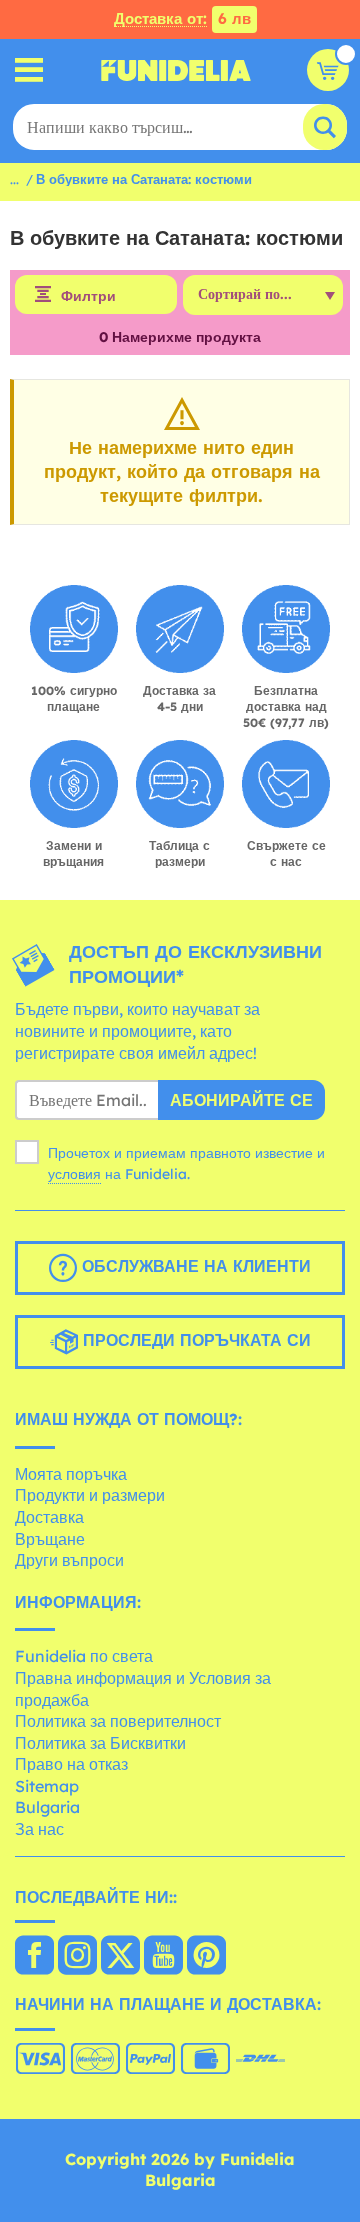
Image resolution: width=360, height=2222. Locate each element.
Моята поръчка (71, 1474)
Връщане (50, 1539)
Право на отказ (71, 1764)
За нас (39, 1829)
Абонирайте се (241, 1100)
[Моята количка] (328, 70)
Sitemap (47, 1786)
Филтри (88, 296)
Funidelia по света (84, 1656)
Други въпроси (69, 1560)
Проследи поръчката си (194, 1340)
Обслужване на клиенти (194, 1266)
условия (74, 1174)
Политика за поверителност (118, 1721)
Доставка (49, 1517)
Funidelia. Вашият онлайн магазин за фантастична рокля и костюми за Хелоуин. (176, 70)
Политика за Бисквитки (100, 1743)
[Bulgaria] (34, 1957)
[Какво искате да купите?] (29, 70)
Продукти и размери (90, 1495)
